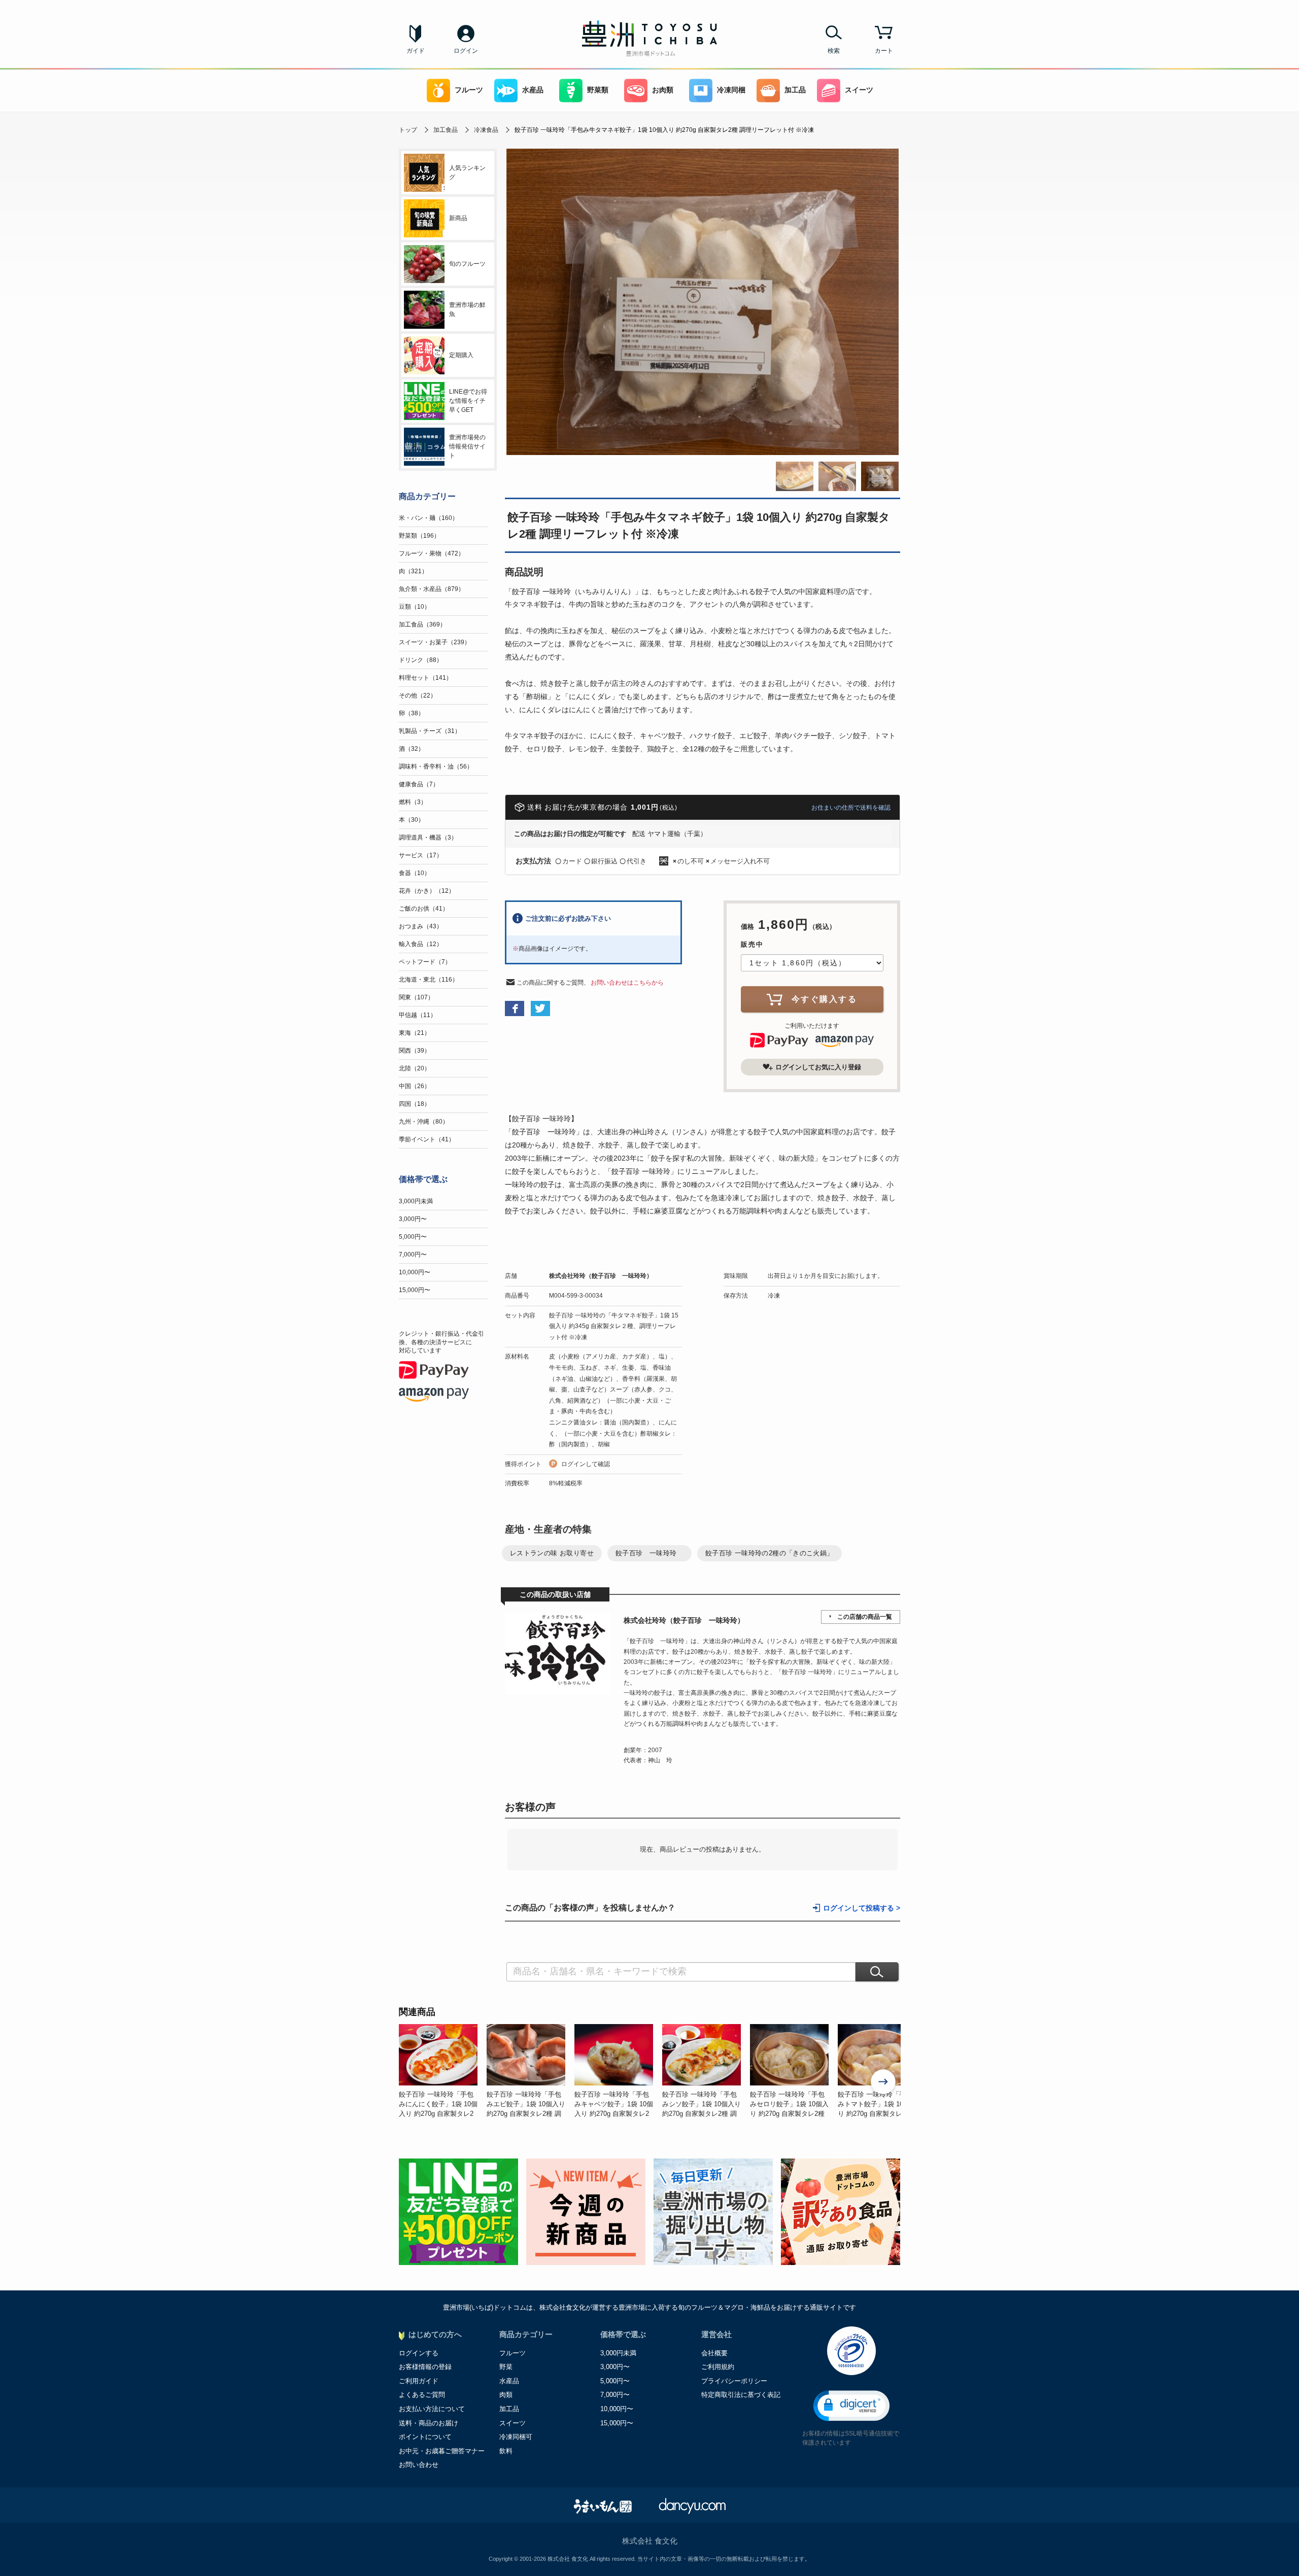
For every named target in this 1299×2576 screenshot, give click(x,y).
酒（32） (412, 749)
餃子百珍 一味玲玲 (649, 1553)
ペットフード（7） (425, 962)
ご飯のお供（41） (424, 909)
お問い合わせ (419, 2465)
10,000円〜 (415, 1272)
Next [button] (884, 2083)
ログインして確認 (586, 1464)
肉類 (506, 2395)
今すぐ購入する (825, 999)
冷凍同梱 (731, 90)
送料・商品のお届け (429, 2423)
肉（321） (413, 571)
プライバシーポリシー (734, 2381)
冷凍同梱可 (516, 2437)
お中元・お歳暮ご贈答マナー (442, 2451)
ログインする (419, 2353)
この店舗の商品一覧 (865, 1617)
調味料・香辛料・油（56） (436, 767)
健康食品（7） (419, 784)
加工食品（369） (422, 624)
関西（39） (415, 1051)
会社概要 (714, 2353)
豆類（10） (415, 607)
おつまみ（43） (421, 926)
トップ (408, 130)
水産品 (533, 90)
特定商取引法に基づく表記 (741, 2395)
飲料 (506, 2451)
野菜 (506, 2367)
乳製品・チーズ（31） (430, 731)
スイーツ (859, 90)
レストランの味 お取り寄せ (552, 1553)
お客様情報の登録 (425, 2367)
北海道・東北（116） (429, 980)
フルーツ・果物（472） (432, 553)
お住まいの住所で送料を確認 (851, 808)
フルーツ (469, 90)
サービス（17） (421, 855)
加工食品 (446, 130)
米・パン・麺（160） (429, 518)
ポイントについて (425, 2437)
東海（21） (415, 1033)
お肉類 (663, 90)
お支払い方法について (432, 2409)
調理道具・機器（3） (428, 838)
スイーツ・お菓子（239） (435, 642)
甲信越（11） (418, 1015)
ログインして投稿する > (862, 1908)
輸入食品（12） (421, 944)
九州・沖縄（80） (424, 1122)
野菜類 (598, 90)
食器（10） (415, 873)
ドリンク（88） (421, 660)
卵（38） (412, 713)
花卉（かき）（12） (427, 891)
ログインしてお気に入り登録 (818, 1067)
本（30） (412, 820)
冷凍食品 (486, 130)
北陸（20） (415, 1068)
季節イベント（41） (427, 1139)
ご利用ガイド (419, 2381)
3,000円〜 (413, 1219)
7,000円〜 (413, 1255)
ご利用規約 (718, 2367)
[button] (851, 2406)
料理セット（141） (425, 678)
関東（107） (416, 997)
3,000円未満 (416, 1201)
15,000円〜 (415, 1290)
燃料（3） (413, 802)
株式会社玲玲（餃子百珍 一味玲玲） (601, 1276)
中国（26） (415, 1086)
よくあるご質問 (422, 2395)
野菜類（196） (419, 536)
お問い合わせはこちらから (627, 983)
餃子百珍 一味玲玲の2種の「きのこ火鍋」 (770, 1553)
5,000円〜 (413, 1237)
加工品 (795, 90)
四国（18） (415, 1104)
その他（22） (418, 695)
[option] (443, 2071)
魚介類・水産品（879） (432, 589)
